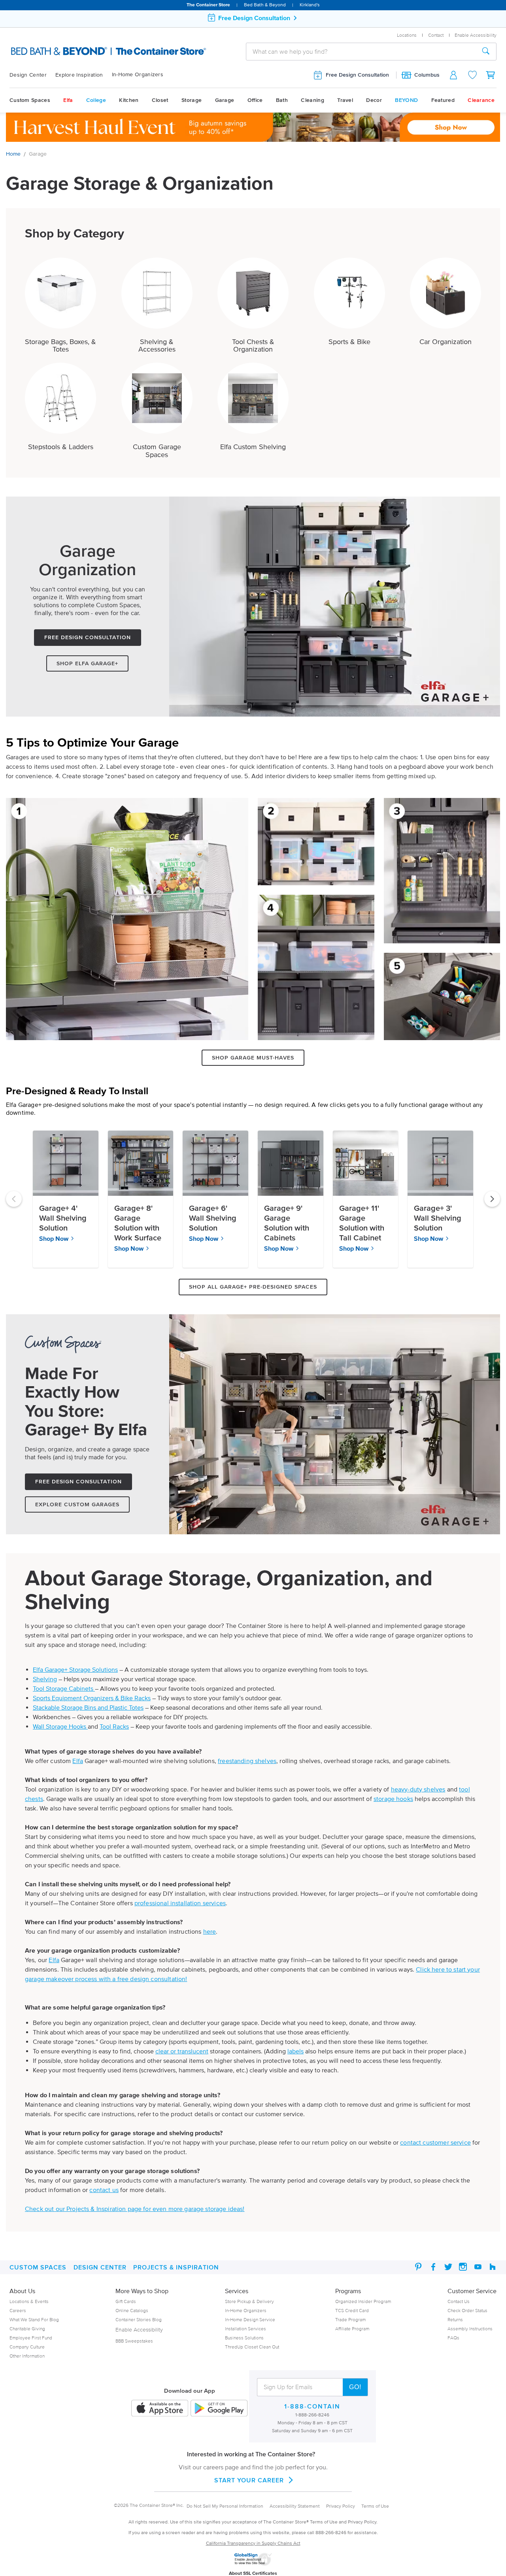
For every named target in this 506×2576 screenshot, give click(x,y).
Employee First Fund (31, 2338)
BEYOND (406, 100)
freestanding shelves (247, 1761)
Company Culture (27, 2347)
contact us (104, 2190)
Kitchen (129, 100)
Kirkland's (310, 5)
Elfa (68, 100)
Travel (345, 100)
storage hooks (393, 1799)
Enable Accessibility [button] (476, 35)
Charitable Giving (27, 2329)
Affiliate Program (352, 2329)
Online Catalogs (132, 2310)
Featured (443, 100)
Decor (374, 100)
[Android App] (219, 2409)
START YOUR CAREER (249, 2480)
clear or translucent (182, 2051)
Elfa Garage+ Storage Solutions (75, 1669)
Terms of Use (375, 2506)
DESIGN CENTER (100, 2267)
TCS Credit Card (352, 2310)
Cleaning (312, 100)
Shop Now (54, 1238)
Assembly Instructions (470, 2329)
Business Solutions (244, 2338)
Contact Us (459, 2301)
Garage (225, 100)
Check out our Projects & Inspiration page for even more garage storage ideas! (135, 2209)
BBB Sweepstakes (134, 2341)
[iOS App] (160, 2409)
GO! (355, 2387)
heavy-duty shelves (418, 1789)
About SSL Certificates (253, 2573)
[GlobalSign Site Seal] (253, 2564)
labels (295, 2051)
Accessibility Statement (295, 2506)
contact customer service (435, 2142)
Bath (282, 100)
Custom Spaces (30, 100)
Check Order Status (467, 2310)
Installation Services (245, 2329)
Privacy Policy (341, 2506)
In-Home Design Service (250, 2319)
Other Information (27, 2356)
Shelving (45, 1679)
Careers (18, 2310)
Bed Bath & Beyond (265, 5)
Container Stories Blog (139, 2319)
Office (255, 100)
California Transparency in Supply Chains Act (253, 2543)
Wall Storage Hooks (60, 1726)
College (96, 100)
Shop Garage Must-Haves (253, 1058)
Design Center (28, 75)
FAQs (453, 2338)
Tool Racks (114, 1726)
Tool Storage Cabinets (64, 1688)
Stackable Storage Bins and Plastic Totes (88, 1707)
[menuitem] (32, 75)
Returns (455, 2319)
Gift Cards (126, 2301)
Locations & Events (29, 2301)
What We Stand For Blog (34, 2319)
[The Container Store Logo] (83, 51)
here (210, 1931)
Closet (160, 100)
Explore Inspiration (79, 75)
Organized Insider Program (363, 2301)
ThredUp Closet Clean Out (252, 2347)
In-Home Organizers (138, 74)
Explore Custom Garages (77, 1504)
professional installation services (180, 1903)
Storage (192, 100)
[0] (491, 75)
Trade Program (350, 2319)
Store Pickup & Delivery (249, 2301)
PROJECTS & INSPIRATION (176, 2267)
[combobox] (361, 51)
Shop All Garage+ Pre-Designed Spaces (253, 1287)
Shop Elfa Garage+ (87, 663)
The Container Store (208, 5)
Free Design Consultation (357, 75)
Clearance (481, 100)
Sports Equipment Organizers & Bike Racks (92, 1698)
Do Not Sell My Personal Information (225, 2506)
